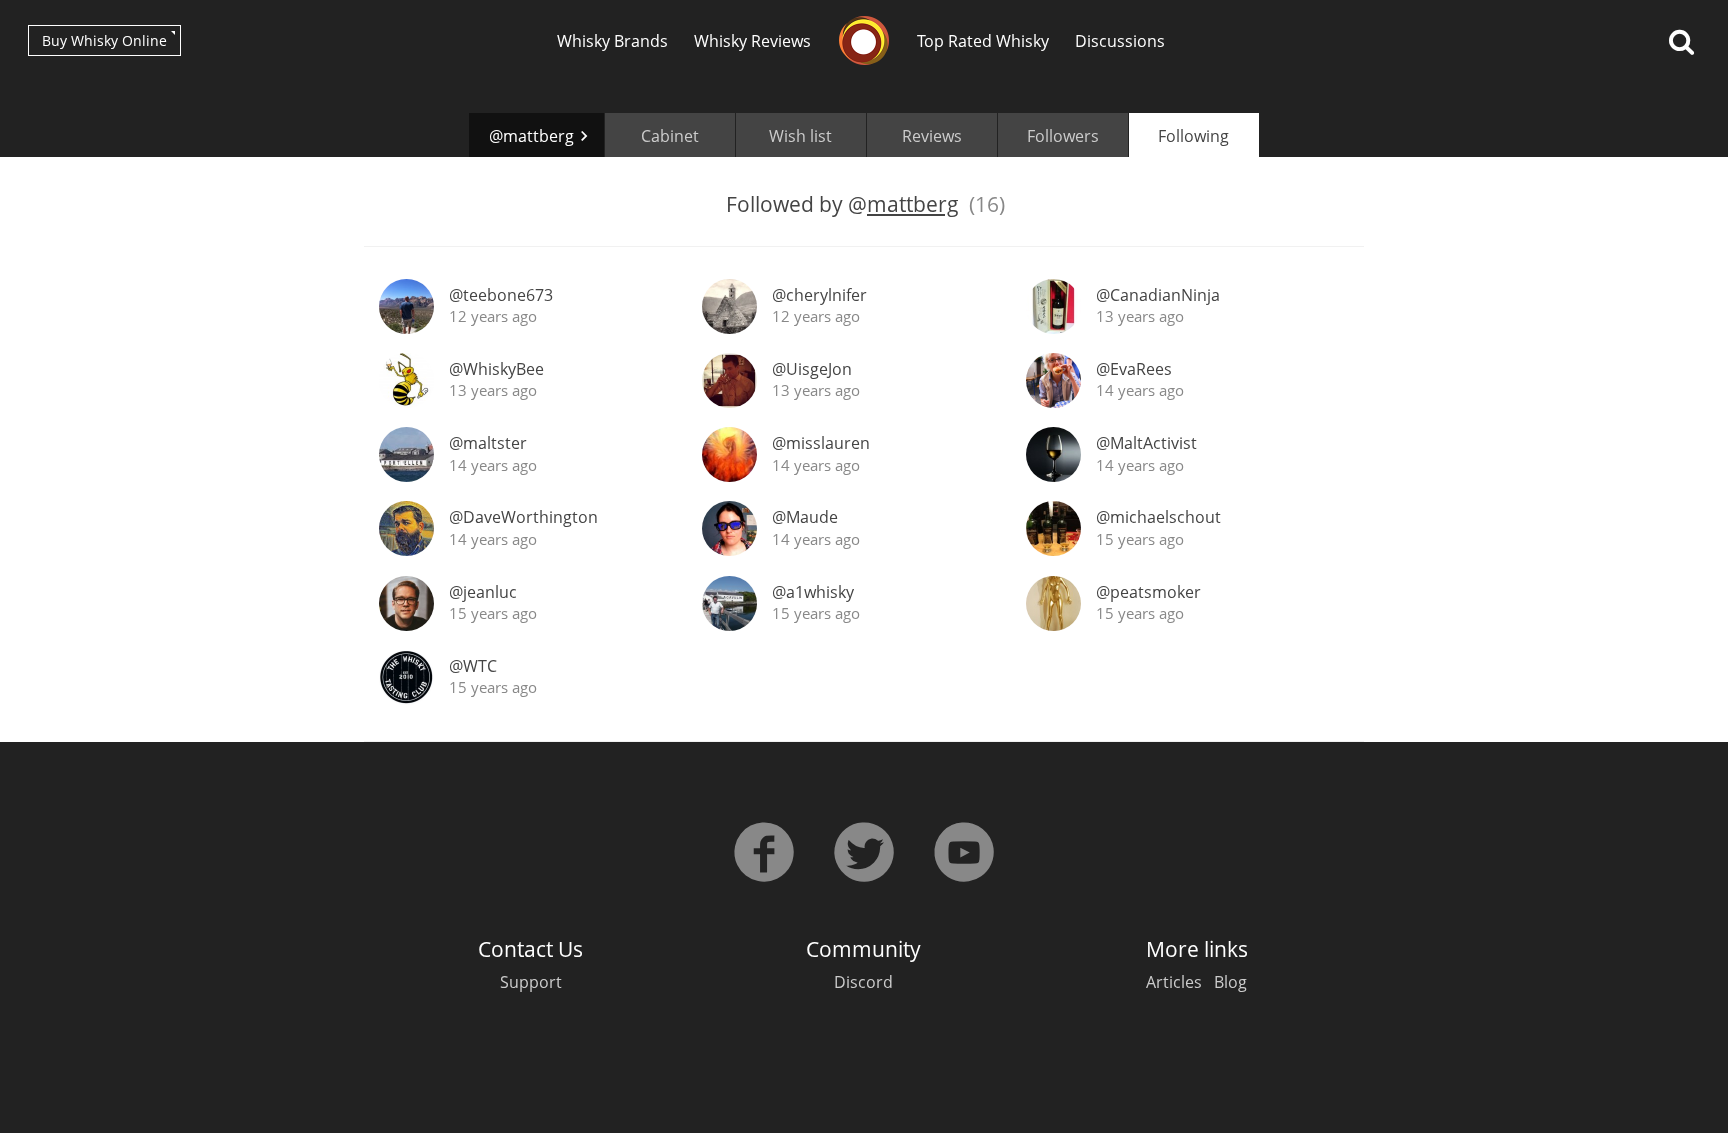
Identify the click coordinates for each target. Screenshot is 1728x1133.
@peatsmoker (1148, 592)
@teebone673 (501, 295)
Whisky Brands (612, 41)
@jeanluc (483, 592)
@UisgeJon (812, 369)
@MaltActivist (1146, 443)
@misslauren (821, 443)
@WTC (473, 666)
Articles (1174, 982)
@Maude (805, 517)
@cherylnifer (819, 295)
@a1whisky (813, 592)
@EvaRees (1134, 369)
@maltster (488, 443)
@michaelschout (1158, 517)
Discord (863, 982)
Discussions (1120, 41)
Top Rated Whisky (983, 41)
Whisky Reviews (752, 41)
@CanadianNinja (1158, 295)
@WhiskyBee (496, 369)
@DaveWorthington (523, 517)
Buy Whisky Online (104, 40)
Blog (1230, 982)
